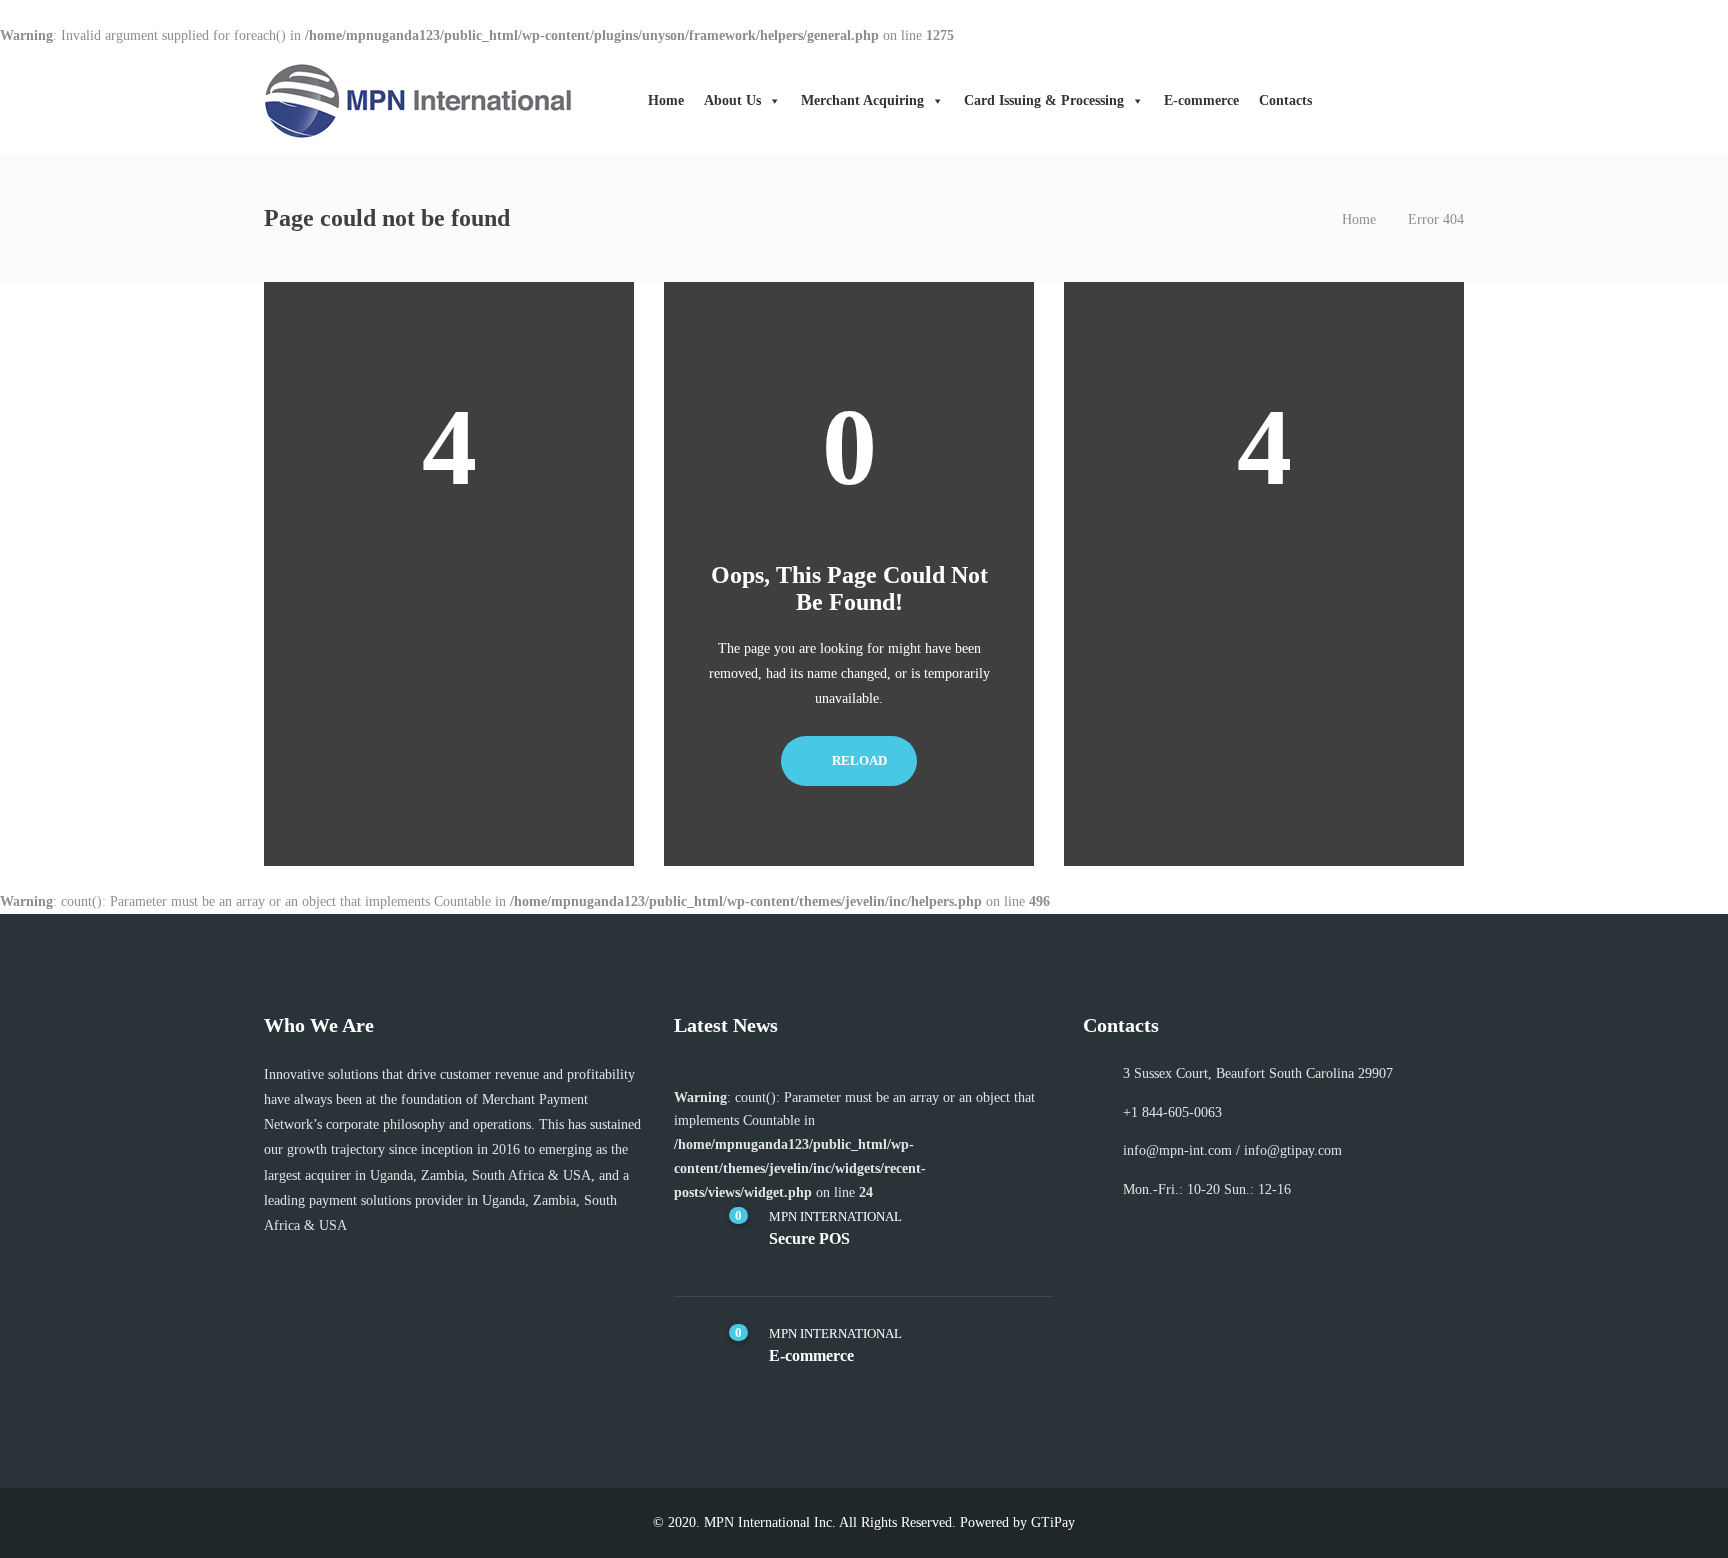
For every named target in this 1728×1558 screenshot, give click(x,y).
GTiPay (1053, 1522)
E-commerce (1201, 100)
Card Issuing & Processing (1044, 100)
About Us (732, 100)
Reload (858, 760)
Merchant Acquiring (862, 100)
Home (666, 100)
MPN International (835, 1216)
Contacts (1285, 100)
